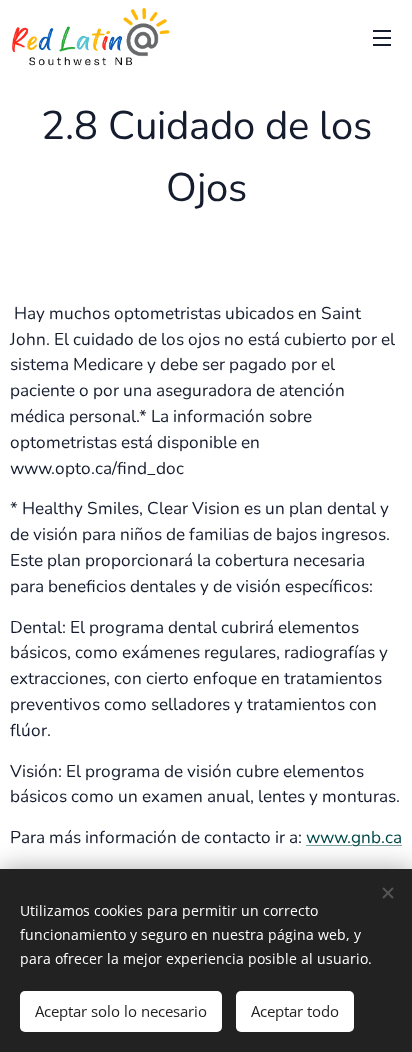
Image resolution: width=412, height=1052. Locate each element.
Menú (382, 37)
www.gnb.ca (354, 837)
